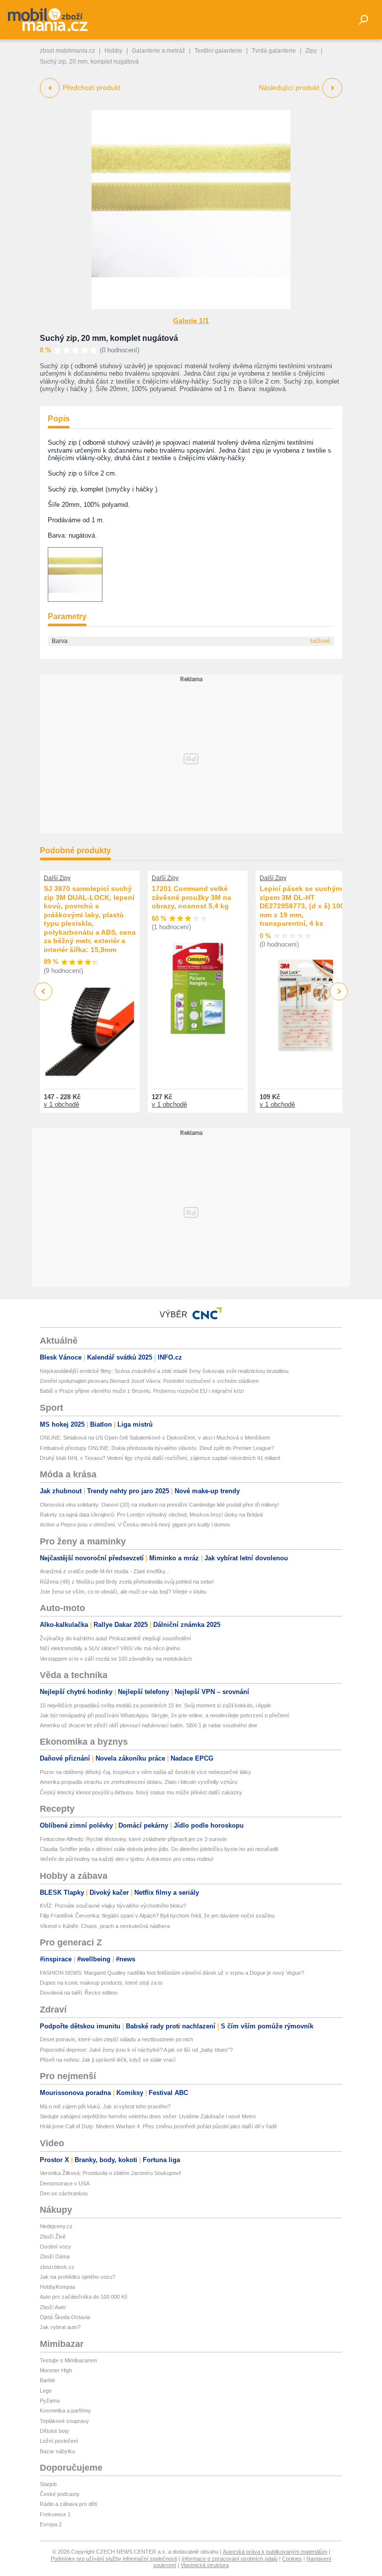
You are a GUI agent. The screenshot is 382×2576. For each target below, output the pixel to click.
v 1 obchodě (61, 1104)
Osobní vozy (55, 2247)
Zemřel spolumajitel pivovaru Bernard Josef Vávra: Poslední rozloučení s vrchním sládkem (149, 1381)
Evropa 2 (51, 2524)
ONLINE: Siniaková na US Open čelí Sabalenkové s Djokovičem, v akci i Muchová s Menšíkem (155, 1438)
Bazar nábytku (57, 2451)
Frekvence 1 (55, 2514)
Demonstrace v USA (65, 2183)
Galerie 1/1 (191, 321)
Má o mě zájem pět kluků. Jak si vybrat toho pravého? (105, 2106)
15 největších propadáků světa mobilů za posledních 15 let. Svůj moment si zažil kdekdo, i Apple (155, 1705)
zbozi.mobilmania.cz (67, 51)
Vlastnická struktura (205, 2565)
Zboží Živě (53, 2237)
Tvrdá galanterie (274, 51)
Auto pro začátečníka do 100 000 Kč (84, 2297)
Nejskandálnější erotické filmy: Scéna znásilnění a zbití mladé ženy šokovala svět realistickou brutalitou (164, 1371)
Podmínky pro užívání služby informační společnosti (114, 2559)
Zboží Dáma (55, 2256)
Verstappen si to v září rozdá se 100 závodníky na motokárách (116, 1659)
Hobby (113, 51)
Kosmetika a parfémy (65, 2411)
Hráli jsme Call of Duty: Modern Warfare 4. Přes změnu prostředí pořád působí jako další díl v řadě (158, 2126)
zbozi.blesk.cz (57, 2267)
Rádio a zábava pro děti (68, 2504)
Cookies (292, 2559)
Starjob (48, 2484)
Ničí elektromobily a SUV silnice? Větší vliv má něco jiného (110, 1648)
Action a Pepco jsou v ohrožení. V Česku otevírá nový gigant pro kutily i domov (135, 1525)
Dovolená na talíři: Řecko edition (79, 1993)
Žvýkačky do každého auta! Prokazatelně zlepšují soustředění (115, 1638)
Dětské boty (54, 2431)
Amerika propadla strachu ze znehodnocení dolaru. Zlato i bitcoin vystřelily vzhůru (139, 1782)
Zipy (311, 51)
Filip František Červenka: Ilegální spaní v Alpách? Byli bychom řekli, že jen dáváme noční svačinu (157, 1916)
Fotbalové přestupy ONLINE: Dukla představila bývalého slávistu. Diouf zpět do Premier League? (157, 1448)
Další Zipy (57, 878)
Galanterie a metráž (158, 51)
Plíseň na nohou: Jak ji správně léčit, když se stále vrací (108, 2060)
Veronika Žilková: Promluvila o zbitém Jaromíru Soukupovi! (110, 2173)
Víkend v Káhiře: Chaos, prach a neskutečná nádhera (105, 1926)
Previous (44, 991)
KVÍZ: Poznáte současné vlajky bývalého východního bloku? (113, 1906)
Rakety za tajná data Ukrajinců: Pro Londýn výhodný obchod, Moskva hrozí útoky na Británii (151, 1515)
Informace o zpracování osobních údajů (230, 2559)
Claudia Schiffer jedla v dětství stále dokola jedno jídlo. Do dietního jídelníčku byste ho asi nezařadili (159, 1849)
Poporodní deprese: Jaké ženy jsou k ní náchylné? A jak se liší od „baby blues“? (136, 2050)
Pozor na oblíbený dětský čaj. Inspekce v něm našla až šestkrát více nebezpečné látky (145, 1772)
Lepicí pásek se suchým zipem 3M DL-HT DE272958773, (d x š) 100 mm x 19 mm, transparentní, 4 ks (302, 906)
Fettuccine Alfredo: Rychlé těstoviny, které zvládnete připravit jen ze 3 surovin (133, 1839)
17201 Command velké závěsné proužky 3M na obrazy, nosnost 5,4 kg (191, 897)
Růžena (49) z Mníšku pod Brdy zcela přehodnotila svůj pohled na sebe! (127, 1582)
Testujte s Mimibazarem (68, 2360)
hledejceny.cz (56, 2226)
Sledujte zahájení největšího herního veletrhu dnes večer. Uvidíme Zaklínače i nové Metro (148, 2116)
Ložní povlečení (59, 2441)
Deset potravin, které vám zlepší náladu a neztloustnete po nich (116, 2039)
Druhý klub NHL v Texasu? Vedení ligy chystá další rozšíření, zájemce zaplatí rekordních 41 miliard (160, 1458)
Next (339, 992)
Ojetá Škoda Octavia (65, 2317)
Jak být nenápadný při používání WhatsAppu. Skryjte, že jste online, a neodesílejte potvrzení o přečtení (164, 1715)
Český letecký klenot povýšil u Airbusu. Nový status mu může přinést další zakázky (141, 1792)
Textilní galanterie (218, 51)
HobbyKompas (58, 2287)
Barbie (48, 2380)
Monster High (56, 2370)
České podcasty (60, 2494)
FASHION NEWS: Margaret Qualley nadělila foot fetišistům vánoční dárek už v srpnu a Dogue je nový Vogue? (172, 1973)
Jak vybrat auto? (60, 2327)
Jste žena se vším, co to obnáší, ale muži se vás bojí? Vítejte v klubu (123, 1592)
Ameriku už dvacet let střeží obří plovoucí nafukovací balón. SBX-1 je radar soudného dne (148, 1725)
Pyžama (50, 2401)
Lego (46, 2391)
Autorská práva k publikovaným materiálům (275, 2552)
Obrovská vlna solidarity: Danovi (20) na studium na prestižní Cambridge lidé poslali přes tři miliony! (159, 1505)
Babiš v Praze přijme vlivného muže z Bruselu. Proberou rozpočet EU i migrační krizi (142, 1391)
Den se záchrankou (64, 2193)
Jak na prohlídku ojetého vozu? (78, 2277)
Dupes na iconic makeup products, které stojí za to (101, 1983)
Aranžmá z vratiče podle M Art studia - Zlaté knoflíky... (105, 1571)
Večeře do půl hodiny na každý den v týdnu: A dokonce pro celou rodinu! (127, 1859)
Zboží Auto (53, 2307)
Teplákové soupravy (64, 2421)
